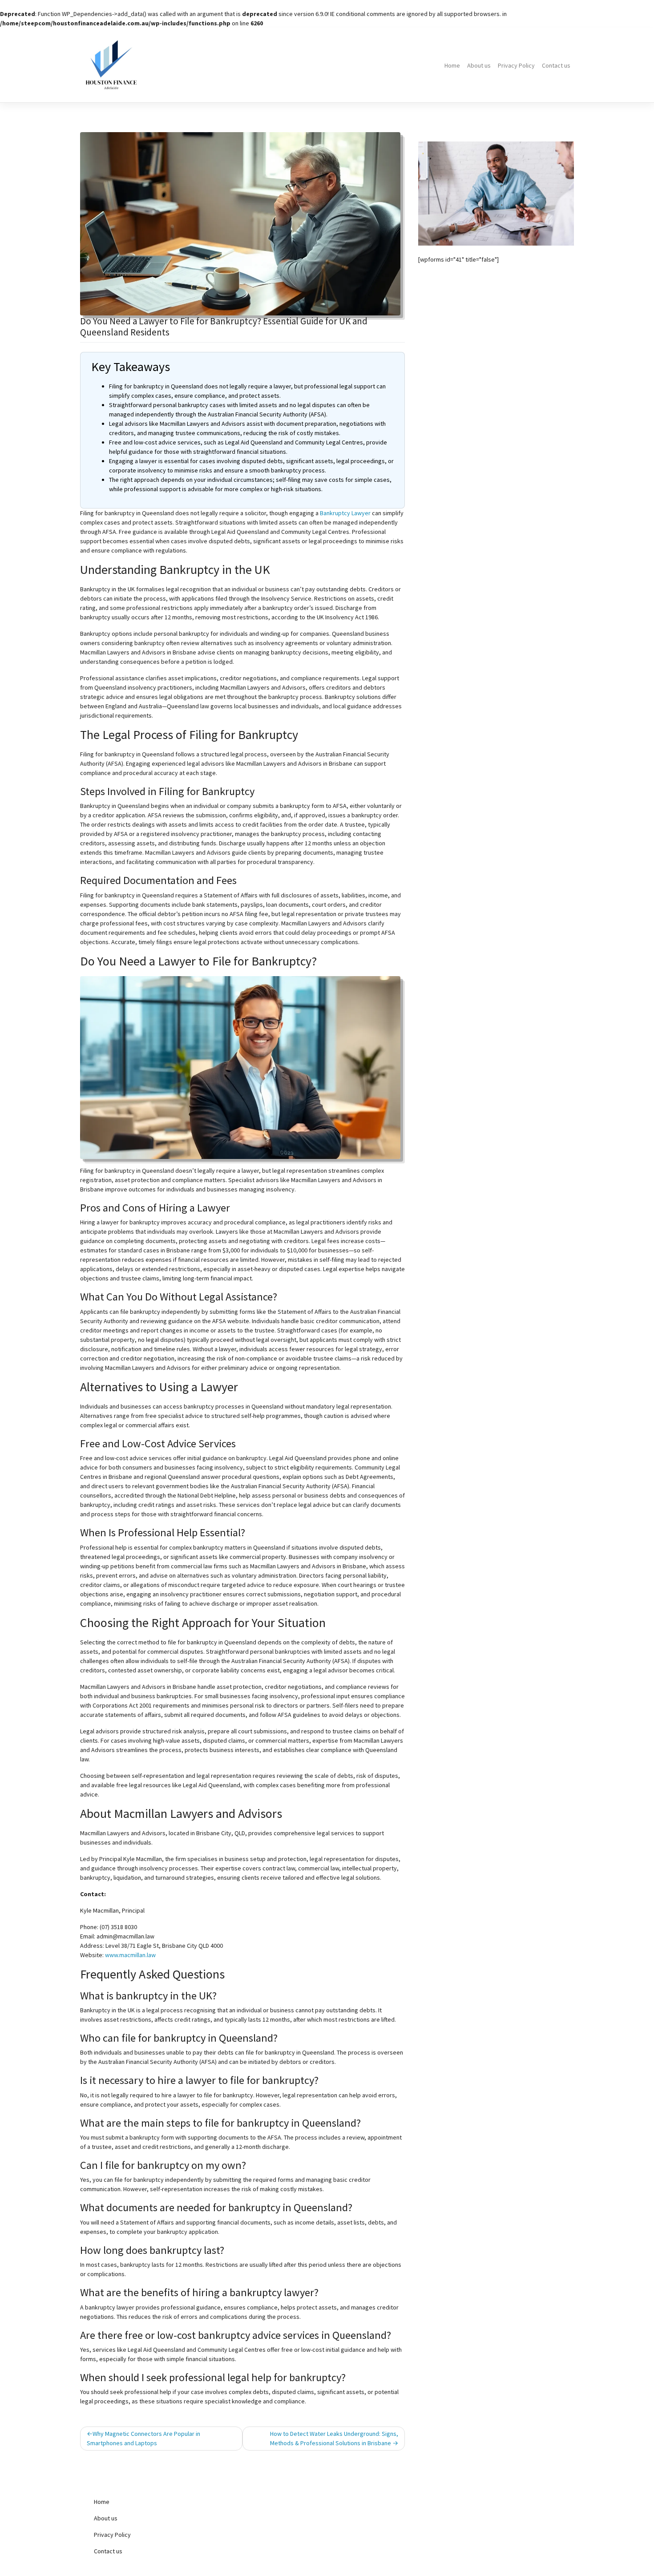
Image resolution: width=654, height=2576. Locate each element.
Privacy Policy (516, 65)
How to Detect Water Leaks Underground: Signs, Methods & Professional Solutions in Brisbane (334, 2438)
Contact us (556, 65)
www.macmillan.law (130, 1955)
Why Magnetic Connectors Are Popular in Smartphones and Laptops (143, 2438)
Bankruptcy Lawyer (345, 513)
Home (452, 65)
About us (479, 65)
